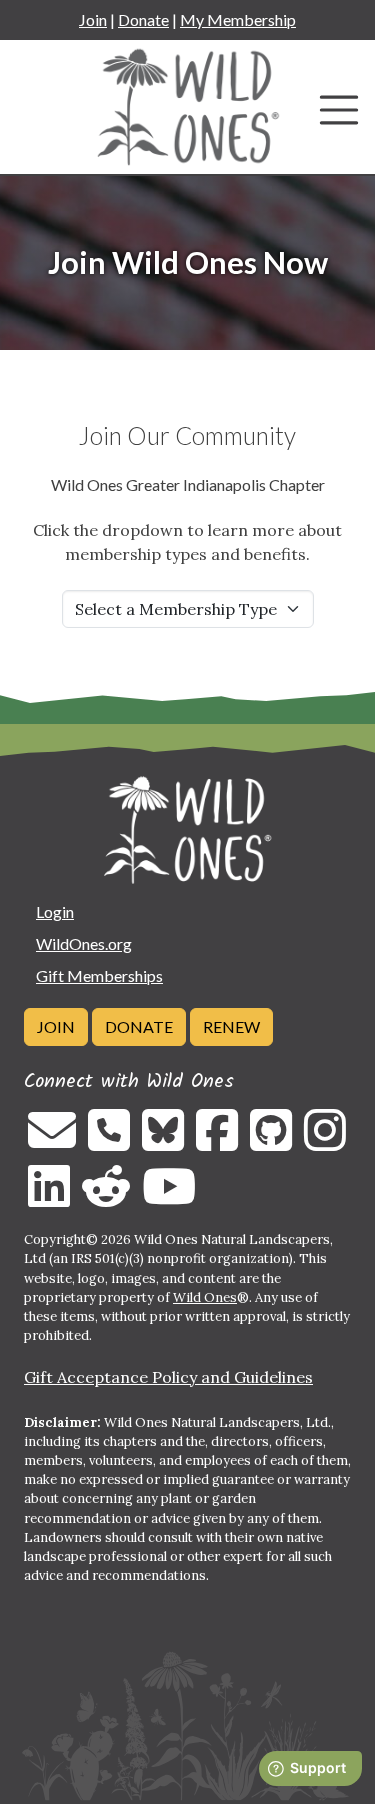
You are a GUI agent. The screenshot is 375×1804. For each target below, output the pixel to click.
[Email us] (52, 1142)
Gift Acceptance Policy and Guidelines (168, 1377)
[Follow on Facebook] (217, 1142)
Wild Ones (205, 1297)
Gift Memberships (99, 975)
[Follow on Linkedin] (49, 1198)
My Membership (238, 19)
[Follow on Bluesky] (163, 1142)
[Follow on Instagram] (325, 1142)
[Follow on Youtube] (169, 1198)
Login (55, 911)
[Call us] (109, 1142)
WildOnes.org (84, 943)
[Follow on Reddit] (106, 1198)
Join (93, 19)
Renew (231, 1026)
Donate (143, 19)
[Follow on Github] (271, 1142)
